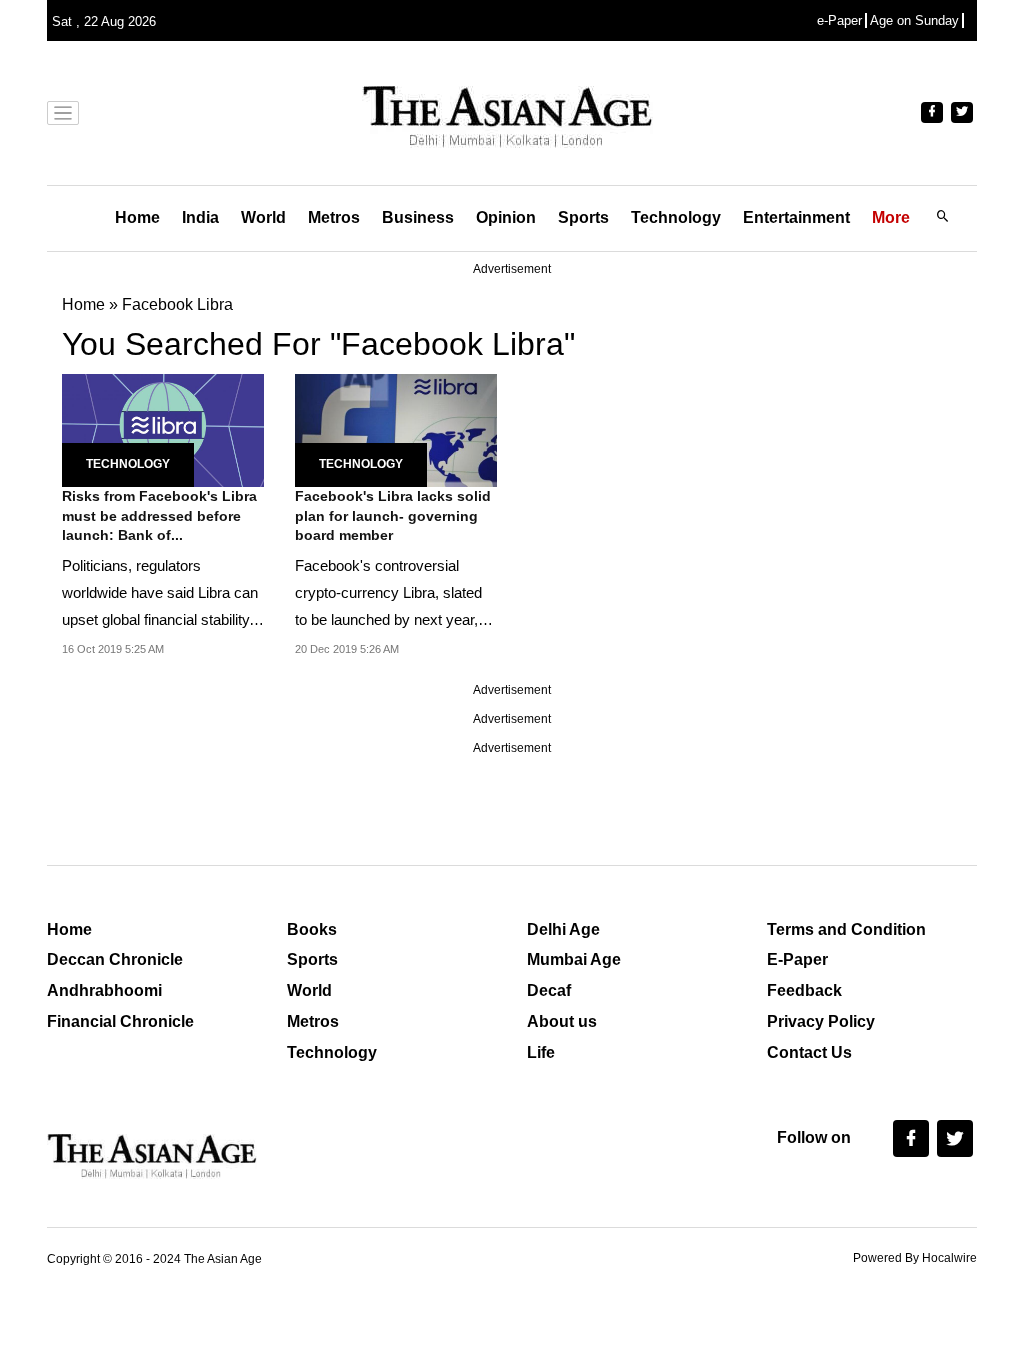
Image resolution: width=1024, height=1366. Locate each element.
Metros (334, 217)
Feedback (804, 990)
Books (312, 929)
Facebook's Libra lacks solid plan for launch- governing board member (393, 515)
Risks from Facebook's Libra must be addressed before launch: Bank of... (159, 515)
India (200, 217)
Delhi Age (563, 929)
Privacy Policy (821, 1021)
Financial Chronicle (120, 1021)
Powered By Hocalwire (915, 1258)
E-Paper (797, 959)
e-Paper (839, 20)
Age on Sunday (914, 20)
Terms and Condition (846, 929)
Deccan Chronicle (115, 959)
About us (562, 1021)
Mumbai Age (574, 959)
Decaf (549, 990)
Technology (676, 217)
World (263, 217)
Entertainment (796, 217)
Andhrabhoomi (104, 990)
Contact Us (809, 1052)
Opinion (506, 217)
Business (418, 217)
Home (137, 217)
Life (541, 1052)
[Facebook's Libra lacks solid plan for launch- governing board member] (396, 428)
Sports (583, 217)
